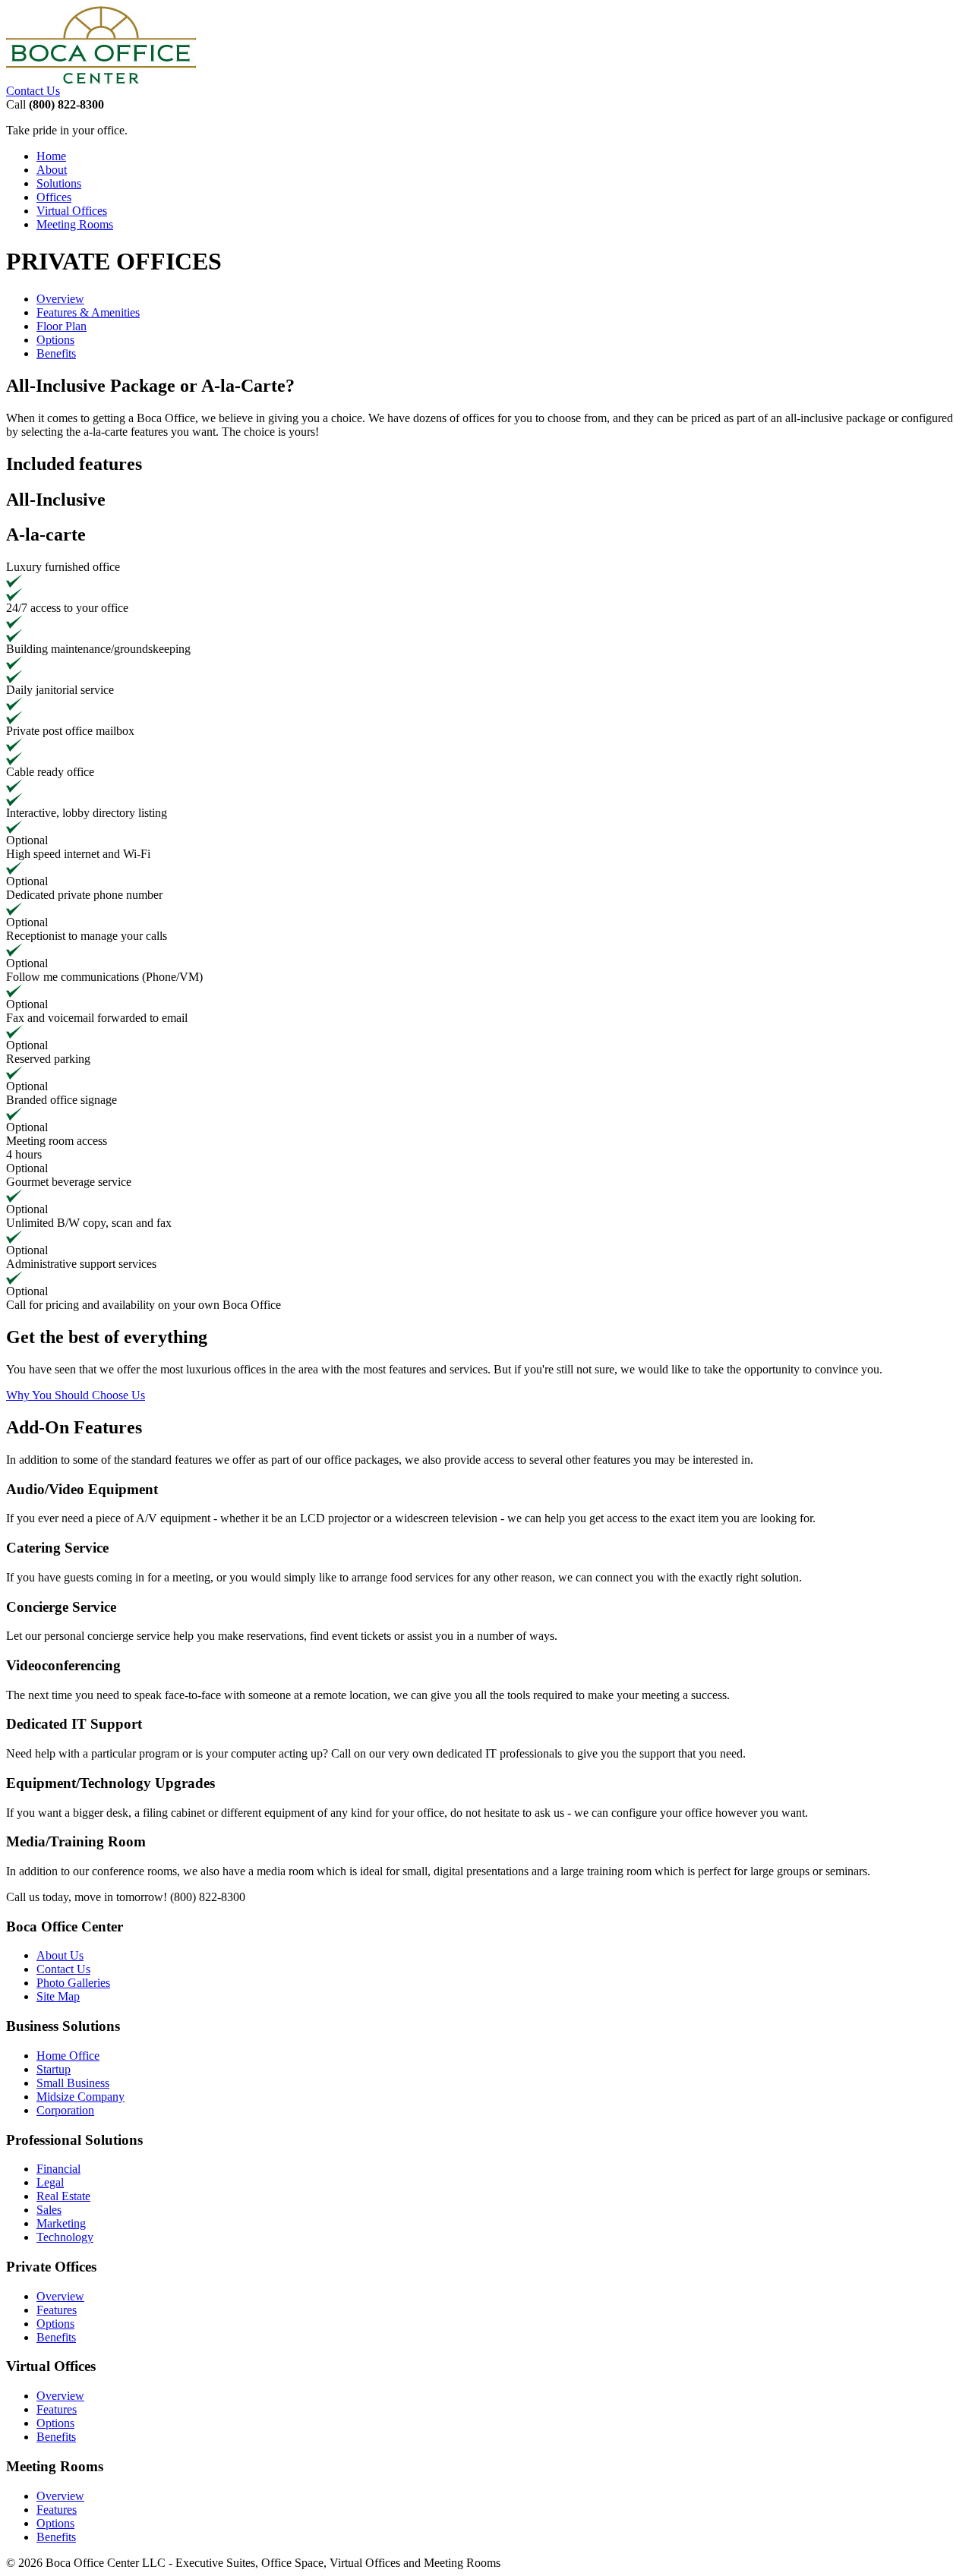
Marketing (61, 2223)
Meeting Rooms (75, 224)
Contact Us (33, 91)
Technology (65, 2237)
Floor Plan (62, 326)
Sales (49, 2210)
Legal (50, 2182)
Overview (60, 299)
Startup (54, 2069)
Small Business (73, 2083)
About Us (60, 1955)
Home (51, 156)
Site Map (58, 1996)
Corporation (65, 2110)
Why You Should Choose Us (76, 1395)
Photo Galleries (73, 1983)
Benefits (56, 353)
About (52, 170)
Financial (58, 2169)
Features (57, 2310)
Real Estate (63, 2196)
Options (55, 340)
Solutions (59, 183)
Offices (54, 197)
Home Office (68, 2056)
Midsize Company (80, 2097)
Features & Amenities (88, 312)
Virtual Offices (72, 211)
